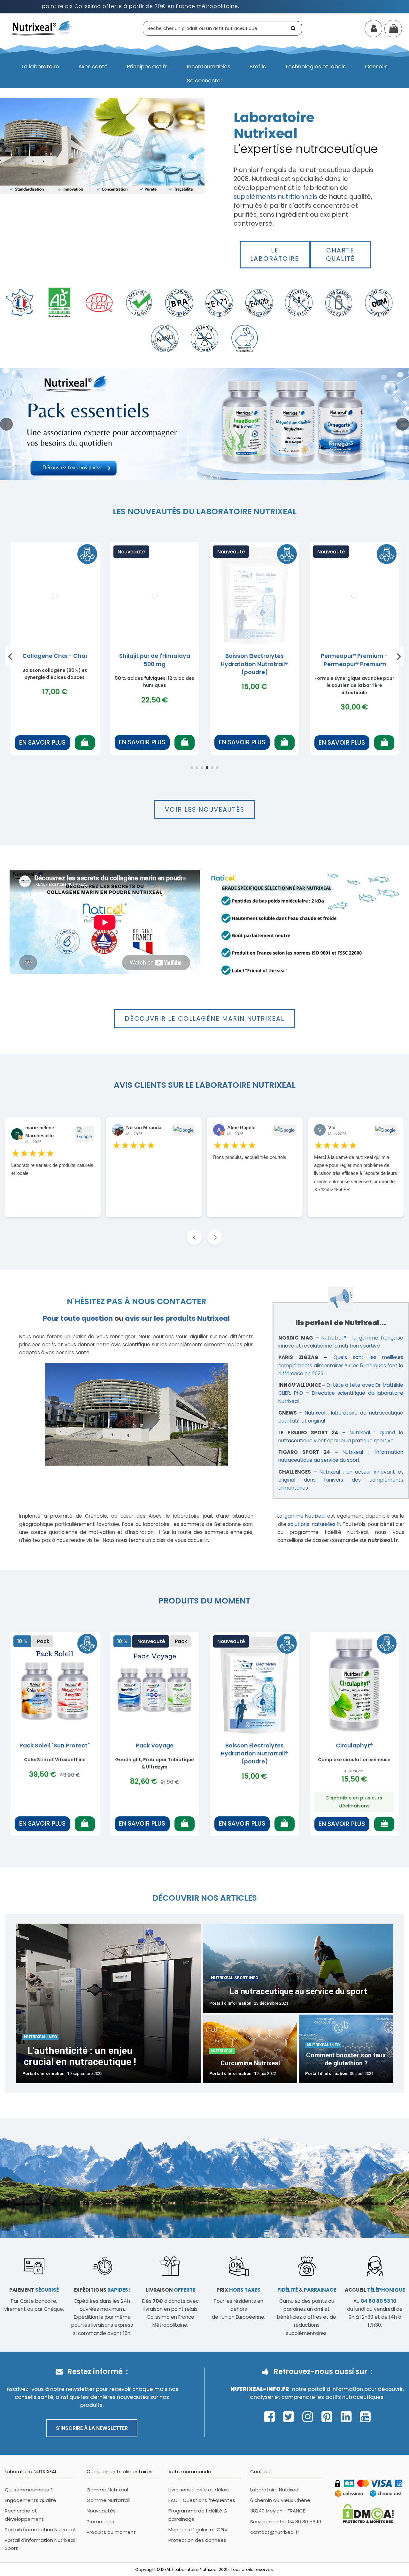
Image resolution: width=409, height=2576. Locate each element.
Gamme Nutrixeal (107, 2490)
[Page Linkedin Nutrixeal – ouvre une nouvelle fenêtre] (348, 2417)
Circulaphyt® (354, 1746)
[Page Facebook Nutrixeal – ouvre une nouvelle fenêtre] (271, 2417)
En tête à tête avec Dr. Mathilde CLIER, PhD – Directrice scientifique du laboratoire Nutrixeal (341, 1393)
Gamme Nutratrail (108, 2500)
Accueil (375, 2290)
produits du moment (204, 1601)
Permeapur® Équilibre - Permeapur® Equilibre (55, 660)
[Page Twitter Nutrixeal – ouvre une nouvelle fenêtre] (290, 2417)
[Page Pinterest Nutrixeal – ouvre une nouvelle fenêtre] (329, 2417)
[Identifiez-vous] (373, 30)
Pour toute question (78, 1318)
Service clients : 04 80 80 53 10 (286, 2522)
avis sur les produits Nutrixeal (177, 1318)
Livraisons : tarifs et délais (199, 2490)
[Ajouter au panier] (85, 743)
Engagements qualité (31, 2500)
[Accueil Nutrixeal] (42, 28)
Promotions (100, 2522)
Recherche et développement (24, 2515)
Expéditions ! (102, 2290)
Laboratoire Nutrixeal (275, 2490)
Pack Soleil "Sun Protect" (55, 1746)
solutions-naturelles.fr (314, 1524)
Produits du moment (111, 2532)
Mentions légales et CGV (198, 2530)
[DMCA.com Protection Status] (368, 2513)
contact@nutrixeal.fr (275, 2532)
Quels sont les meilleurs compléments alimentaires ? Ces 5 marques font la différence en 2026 (341, 1365)
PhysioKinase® (354, 656)
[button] (40, 67)
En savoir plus (42, 743)
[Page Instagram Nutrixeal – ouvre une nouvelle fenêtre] (309, 2417)
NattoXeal (255, 656)
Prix (239, 2290)
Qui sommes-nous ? (29, 2490)
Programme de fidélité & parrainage (198, 2515)
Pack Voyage (155, 1746)
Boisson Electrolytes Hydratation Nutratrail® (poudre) (254, 1754)
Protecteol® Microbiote (155, 656)
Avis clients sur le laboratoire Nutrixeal (205, 1085)
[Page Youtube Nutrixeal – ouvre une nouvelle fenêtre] (365, 2417)
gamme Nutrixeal (305, 1516)
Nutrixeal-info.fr (260, 2389)
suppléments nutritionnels (275, 197)
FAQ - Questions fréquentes (202, 2500)
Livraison (170, 2290)
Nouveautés (101, 2511)
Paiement (34, 2290)
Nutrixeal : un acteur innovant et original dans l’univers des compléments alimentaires (341, 1480)
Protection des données (197, 2540)
